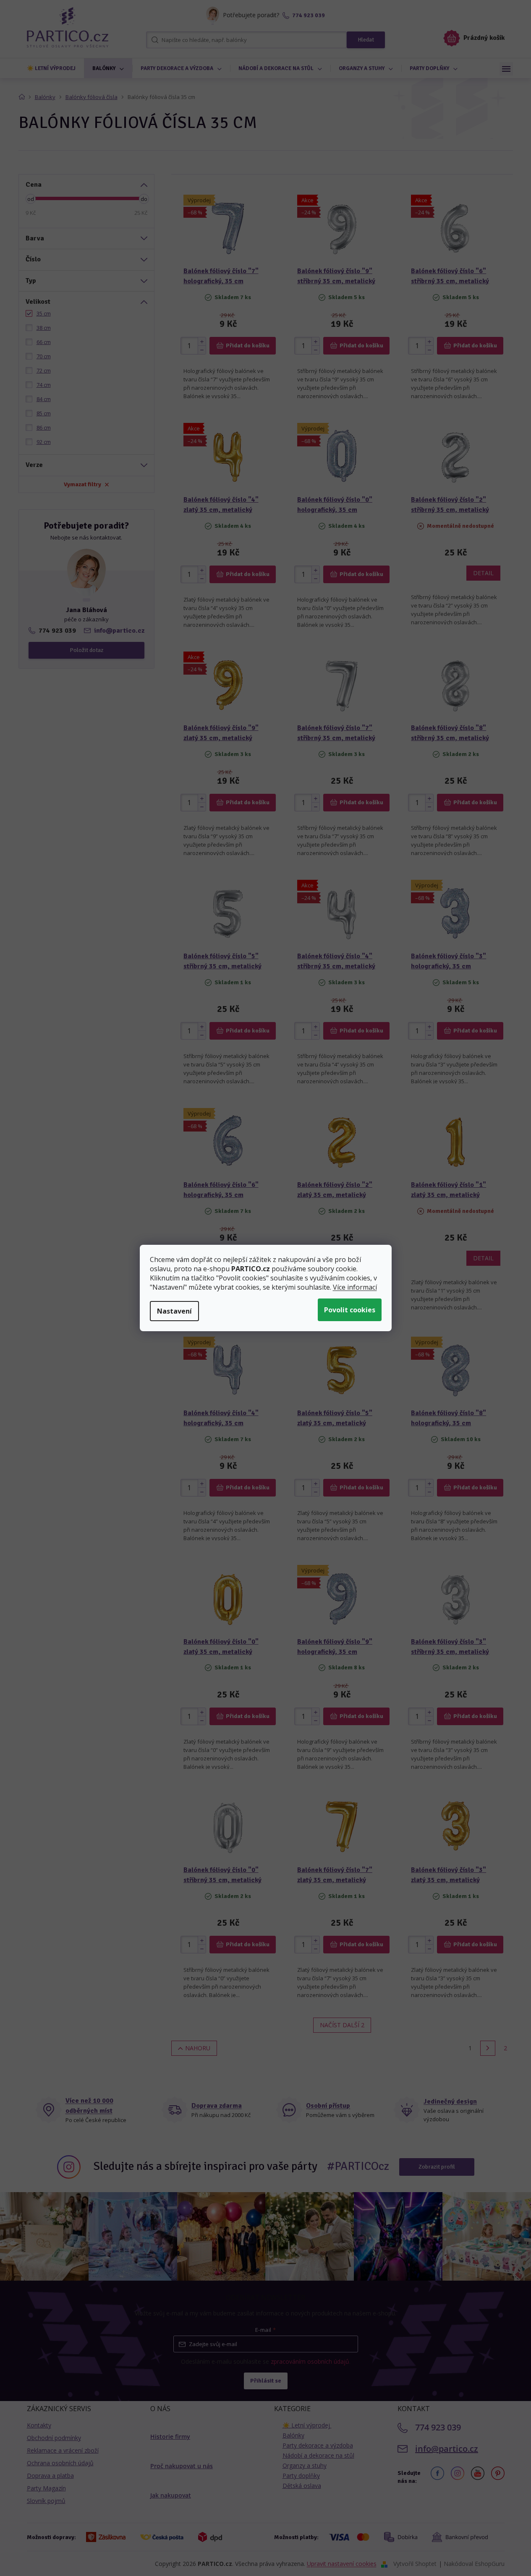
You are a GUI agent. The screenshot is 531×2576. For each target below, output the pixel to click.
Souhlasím (350, 1310)
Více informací (355, 1287)
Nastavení (174, 1311)
